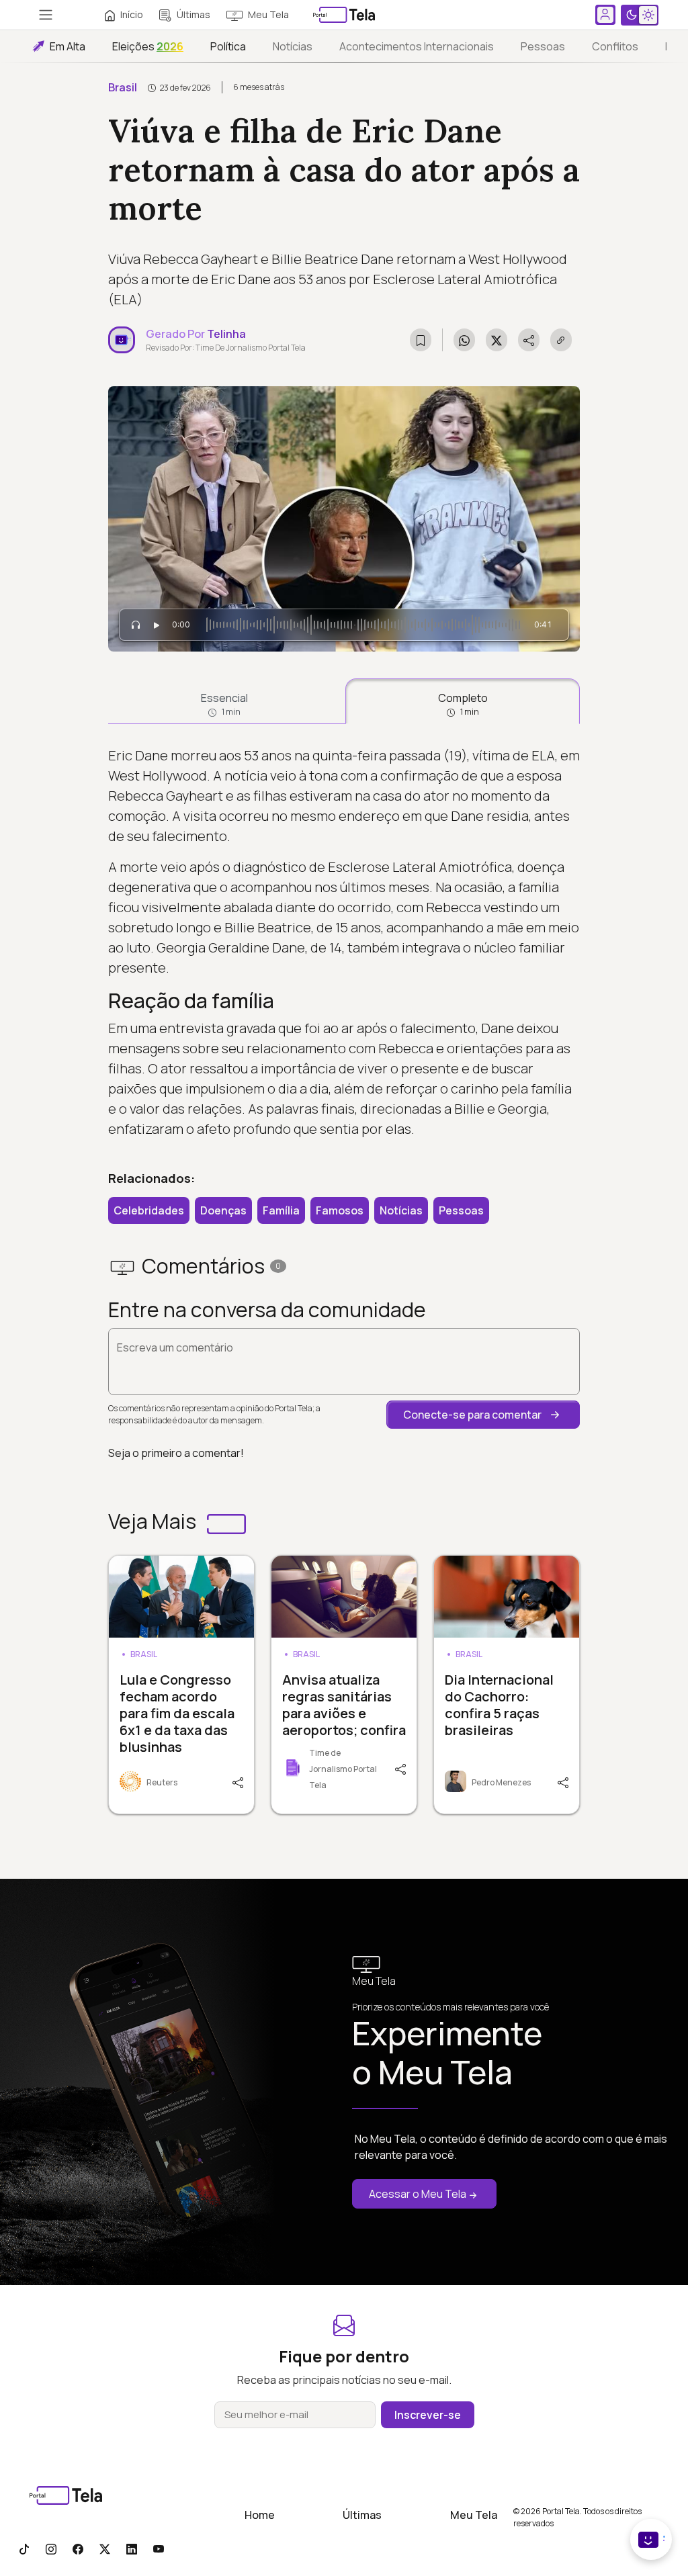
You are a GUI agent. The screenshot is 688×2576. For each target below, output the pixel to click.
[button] (483, 1415)
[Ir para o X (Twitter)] (105, 2548)
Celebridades (149, 1210)
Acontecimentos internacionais (417, 46)
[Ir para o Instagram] (51, 2548)
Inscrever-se (428, 2415)
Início (132, 14)
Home (260, 2515)
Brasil (123, 87)
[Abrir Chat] (651, 2539)
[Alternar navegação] (46, 15)
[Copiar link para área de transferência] (561, 340)
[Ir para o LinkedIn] (132, 2548)
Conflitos (615, 46)
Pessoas (543, 46)
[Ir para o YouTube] (159, 2548)
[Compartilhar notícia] (529, 340)
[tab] (224, 701)
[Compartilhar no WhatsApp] (464, 340)
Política (228, 46)
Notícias (293, 46)
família (281, 1210)
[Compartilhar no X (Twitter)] (497, 340)
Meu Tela (268, 14)
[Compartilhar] (240, 1781)
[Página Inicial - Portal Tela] (344, 15)
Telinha (226, 334)
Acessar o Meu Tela (418, 2194)
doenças (223, 1210)
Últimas (193, 14)
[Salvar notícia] (421, 340)
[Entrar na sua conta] (605, 15)
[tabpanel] (344, 943)
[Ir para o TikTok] (24, 2548)
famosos (340, 1210)
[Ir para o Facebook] (78, 2548)
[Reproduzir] (157, 625)
